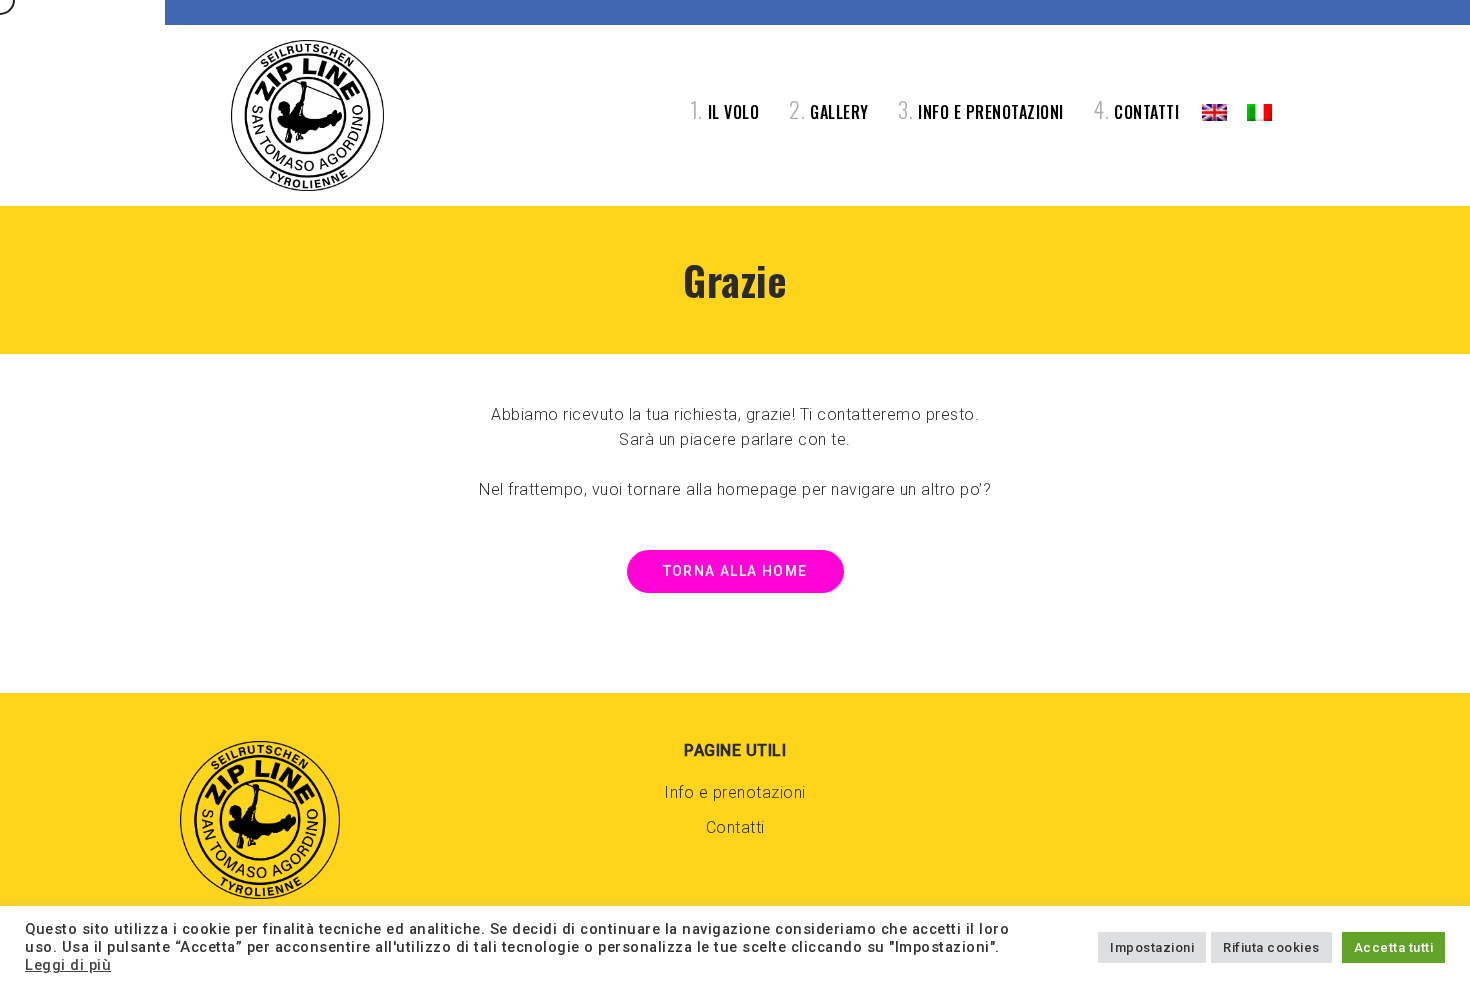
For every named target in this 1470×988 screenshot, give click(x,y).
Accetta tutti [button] (1394, 947)
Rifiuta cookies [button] (1271, 947)
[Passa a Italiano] (1259, 113)
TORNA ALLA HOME (735, 571)
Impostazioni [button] (1152, 947)
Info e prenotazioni (735, 792)
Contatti (735, 827)
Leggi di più (68, 965)
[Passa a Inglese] (1214, 113)
